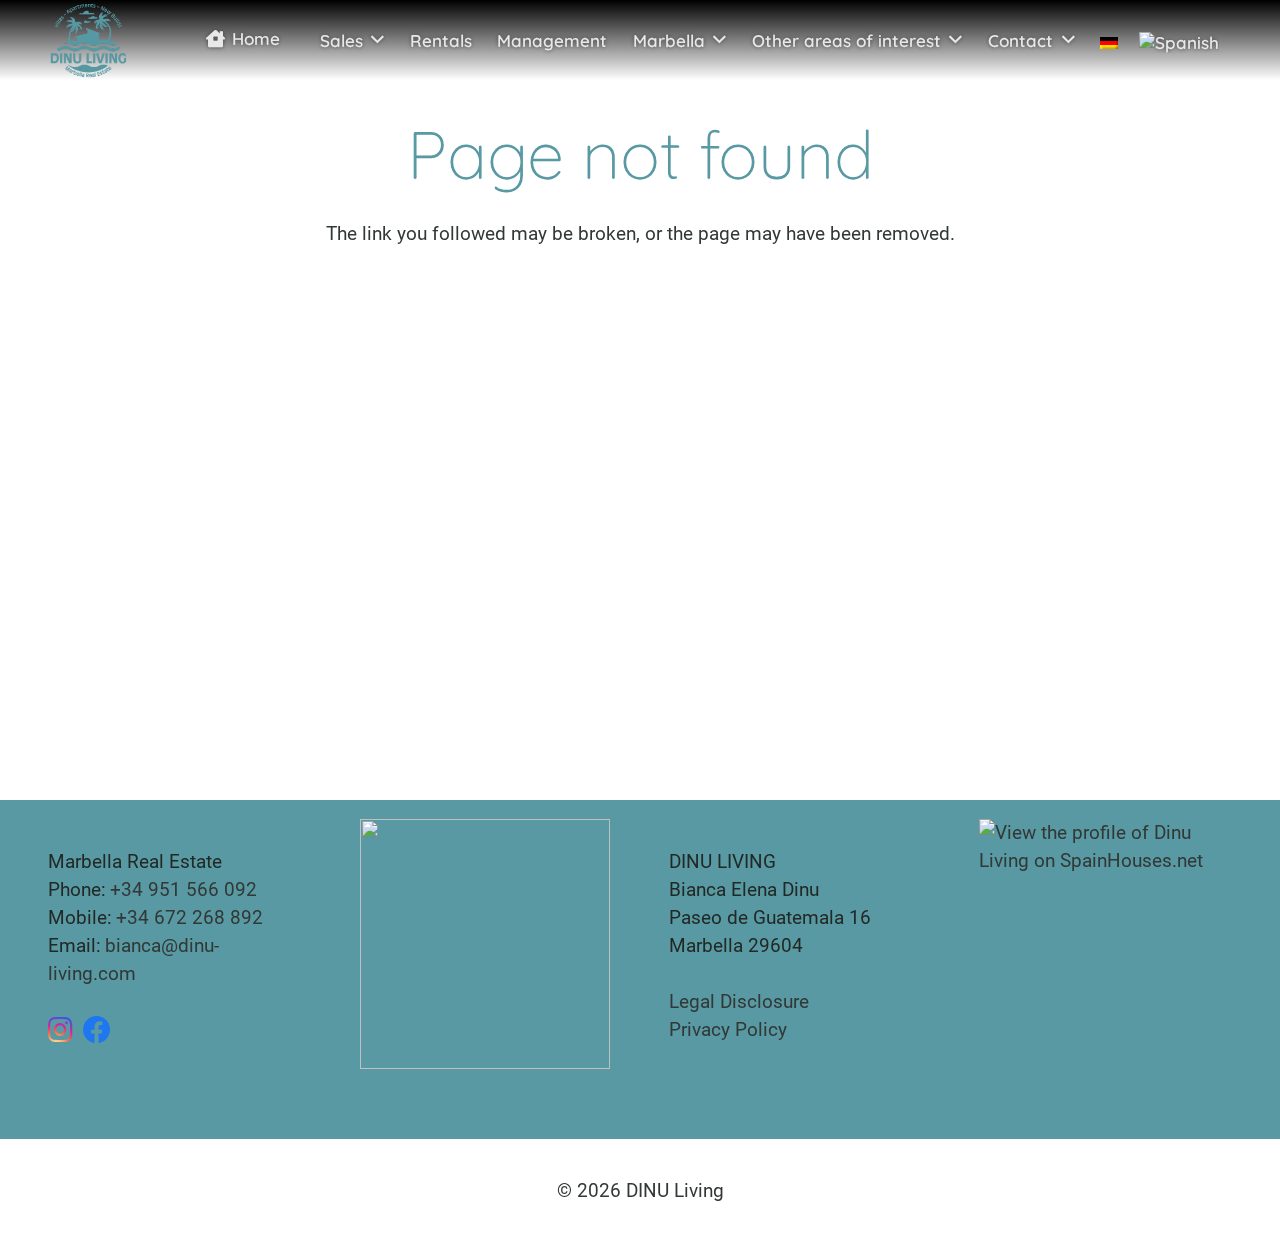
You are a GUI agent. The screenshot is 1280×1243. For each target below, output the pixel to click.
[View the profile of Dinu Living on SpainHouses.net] (1106, 845)
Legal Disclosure (739, 1001)
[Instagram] (60, 1030)
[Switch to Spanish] (1182, 40)
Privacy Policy (728, 1029)
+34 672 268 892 (189, 917)
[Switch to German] (1109, 40)
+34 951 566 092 (183, 889)
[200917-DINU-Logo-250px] (88, 40)
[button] (377, 40)
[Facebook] (97, 1030)
